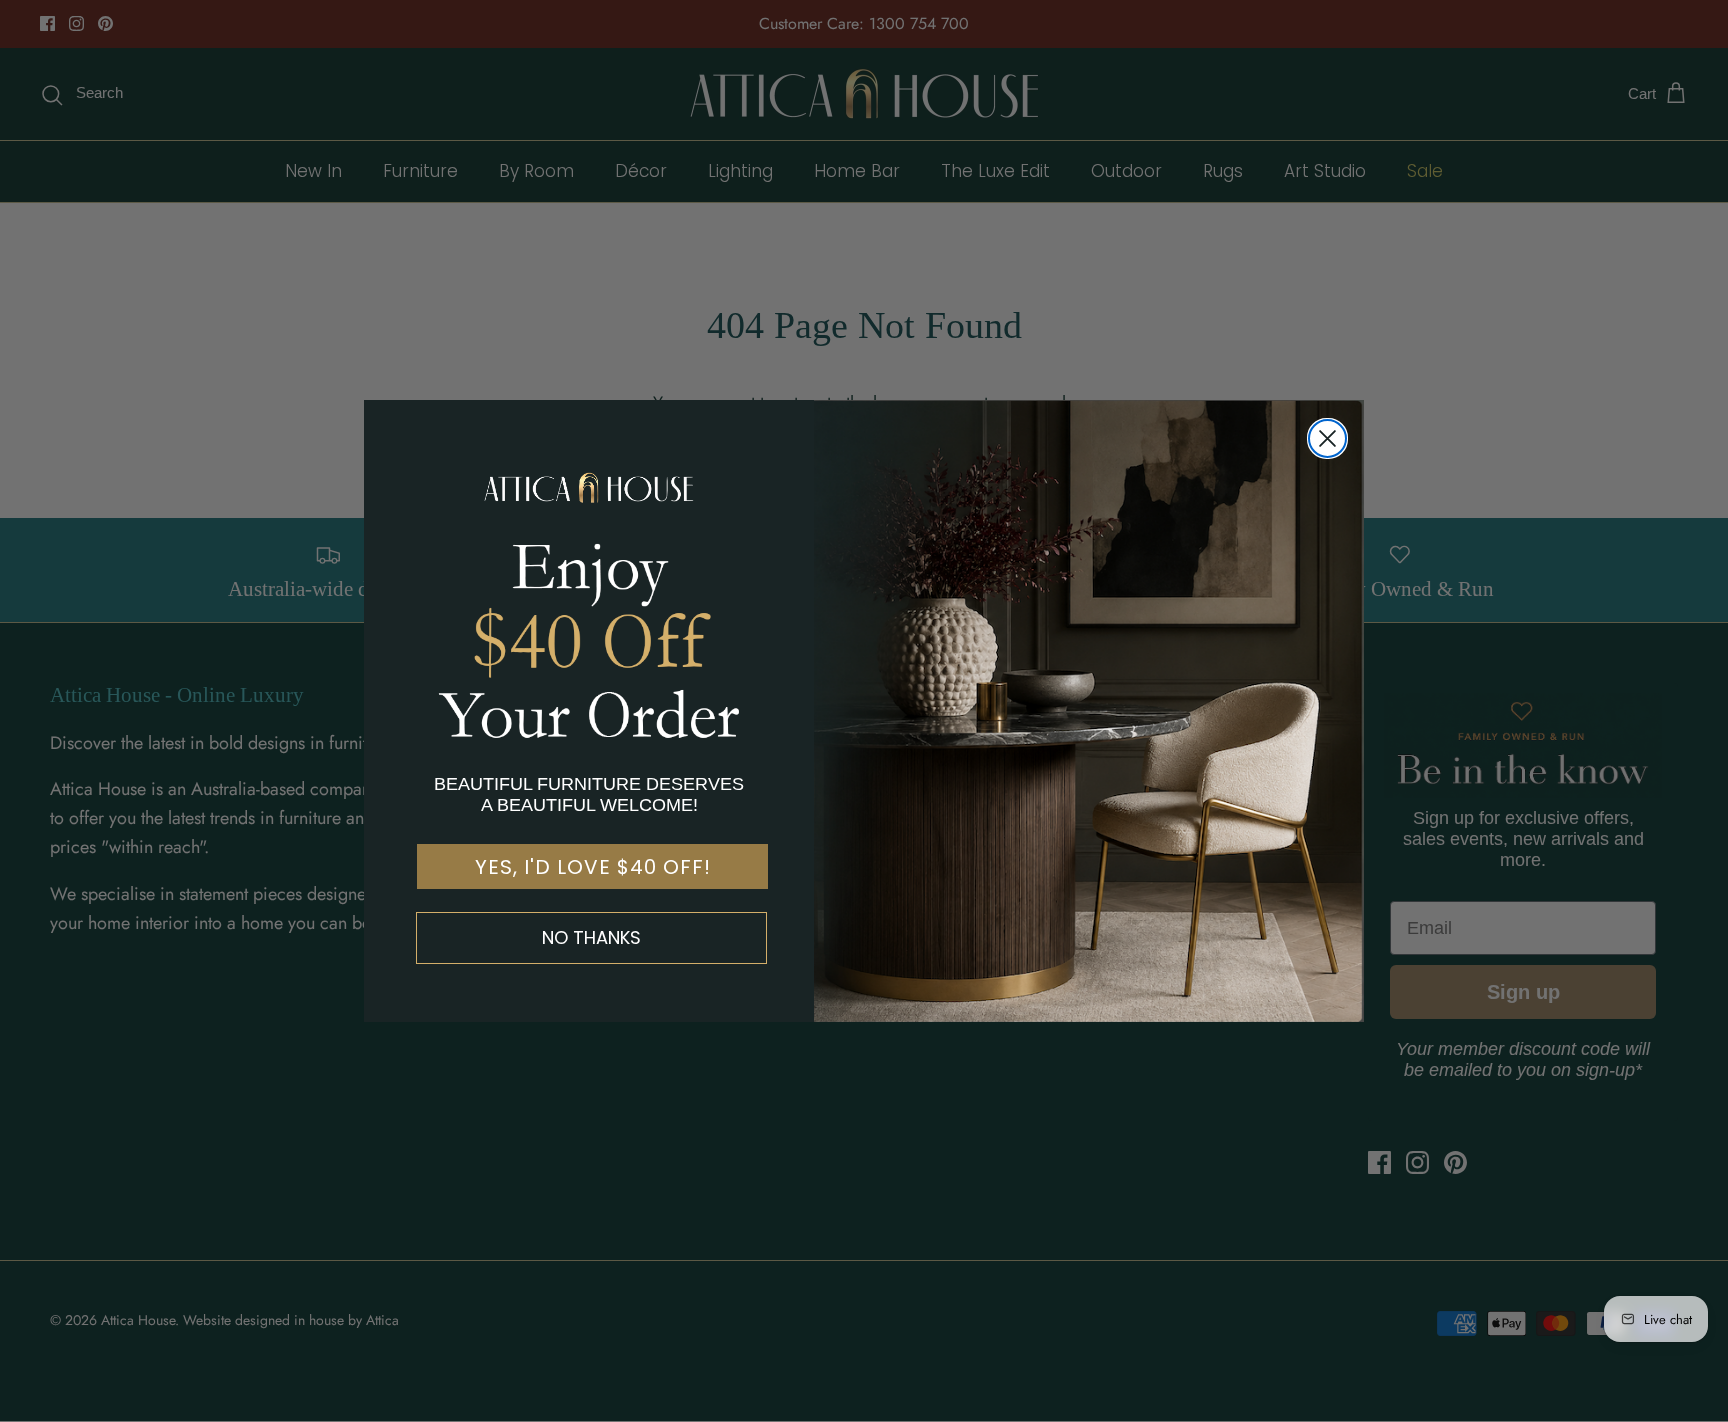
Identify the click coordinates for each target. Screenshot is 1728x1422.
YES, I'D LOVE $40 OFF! (593, 867)
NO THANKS (591, 937)
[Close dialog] (1327, 438)
